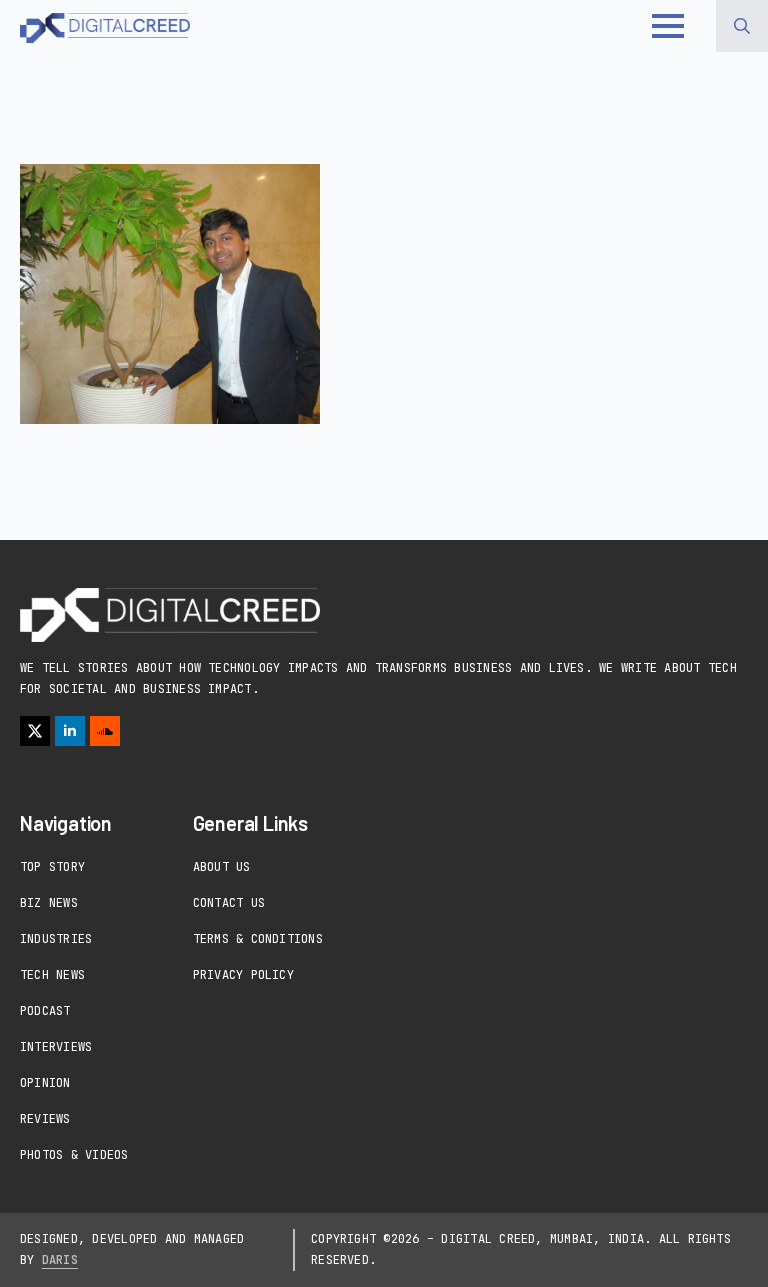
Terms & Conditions (258, 939)
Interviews (56, 1047)
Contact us (229, 903)
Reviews (45, 1119)
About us (222, 867)
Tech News (52, 975)
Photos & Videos (74, 1155)
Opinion (45, 1083)
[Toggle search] (742, 26)
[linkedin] (70, 731)
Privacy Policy (243, 975)
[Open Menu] (668, 26)
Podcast (45, 1011)
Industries (56, 939)
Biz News (49, 903)
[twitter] (35, 731)
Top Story (52, 867)
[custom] (105, 731)
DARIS (60, 1260)
